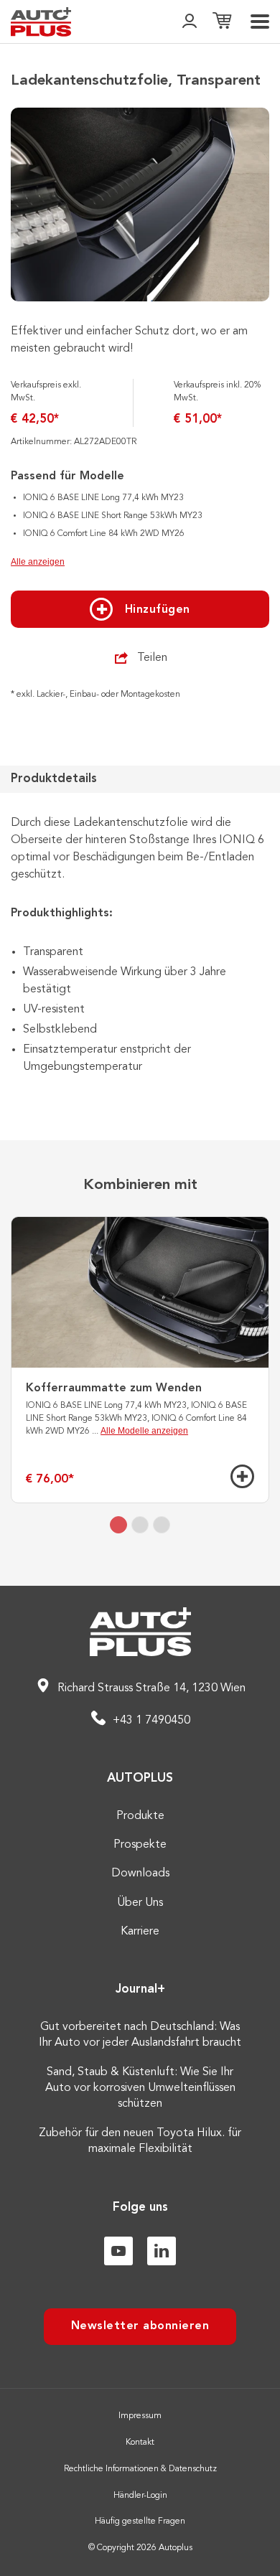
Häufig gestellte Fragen (140, 2521)
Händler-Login (140, 2496)
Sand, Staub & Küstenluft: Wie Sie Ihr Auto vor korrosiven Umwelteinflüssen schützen (140, 2088)
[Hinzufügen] (242, 1476)
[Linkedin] (162, 2251)
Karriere (140, 1932)
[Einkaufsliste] (222, 22)
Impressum (140, 2416)
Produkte (140, 1816)
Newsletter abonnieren (140, 2326)
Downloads (140, 1874)
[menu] (260, 22)
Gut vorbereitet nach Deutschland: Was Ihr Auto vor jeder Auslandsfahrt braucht (140, 2035)
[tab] (118, 1525)
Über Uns (140, 1903)
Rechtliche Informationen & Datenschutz (140, 2469)
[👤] (190, 22)
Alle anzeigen (38, 562)
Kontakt (140, 2443)
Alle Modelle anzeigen (144, 1431)
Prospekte (140, 1845)
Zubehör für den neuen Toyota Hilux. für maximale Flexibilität (140, 2141)
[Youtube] (118, 2251)
